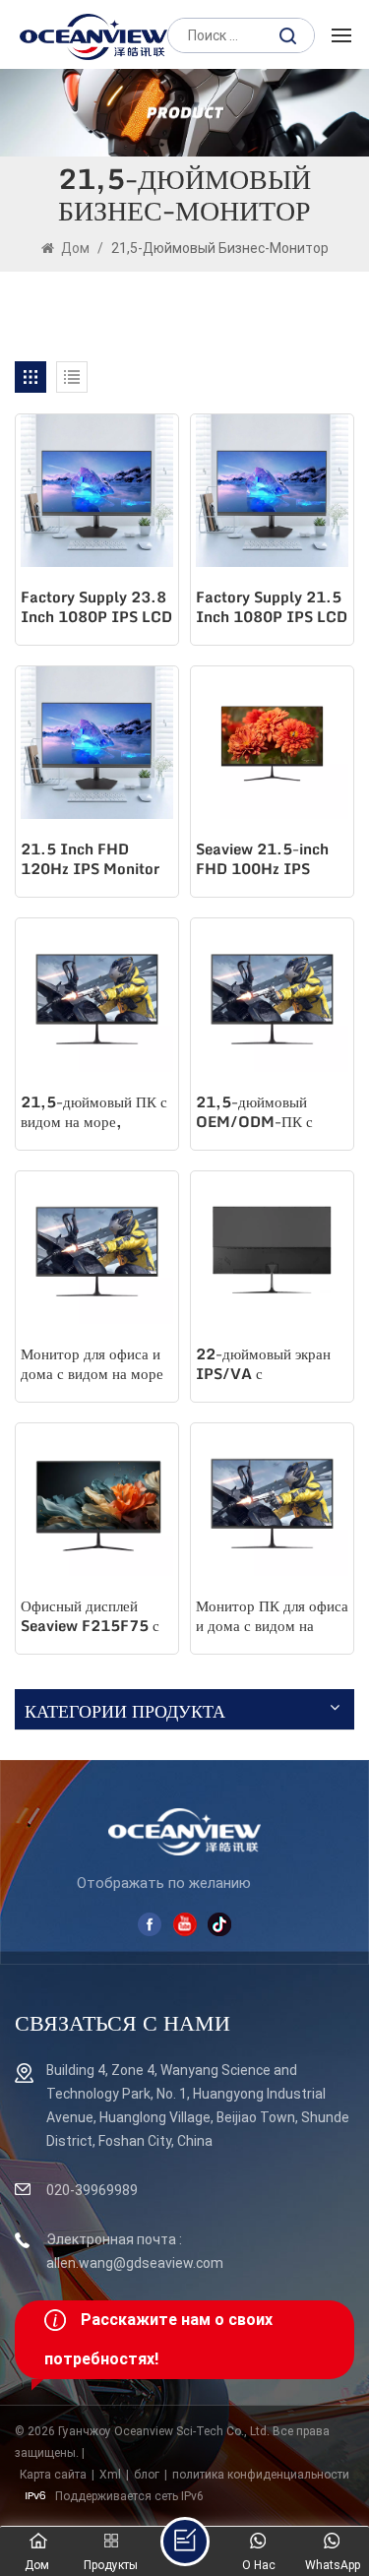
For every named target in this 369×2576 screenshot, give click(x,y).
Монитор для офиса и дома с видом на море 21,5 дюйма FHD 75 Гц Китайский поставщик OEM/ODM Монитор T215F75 (97, 1365)
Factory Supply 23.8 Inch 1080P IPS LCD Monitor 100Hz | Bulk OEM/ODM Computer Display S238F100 (96, 608)
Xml (110, 2475)
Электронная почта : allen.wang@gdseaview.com (135, 2251)
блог (147, 2475)
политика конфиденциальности (261, 2475)
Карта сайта (53, 2475)
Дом (75, 248)
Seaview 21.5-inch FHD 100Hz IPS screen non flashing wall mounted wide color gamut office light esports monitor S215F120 (270, 860)
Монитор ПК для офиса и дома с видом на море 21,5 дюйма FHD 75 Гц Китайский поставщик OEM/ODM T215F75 (272, 1617)
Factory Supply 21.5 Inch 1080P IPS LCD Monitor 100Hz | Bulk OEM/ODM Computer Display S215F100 (272, 608)
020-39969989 (92, 2190)
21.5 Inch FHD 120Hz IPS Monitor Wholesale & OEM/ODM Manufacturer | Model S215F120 (90, 860)
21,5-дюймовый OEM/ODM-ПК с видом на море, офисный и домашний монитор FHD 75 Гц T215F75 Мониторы (267, 1113)
